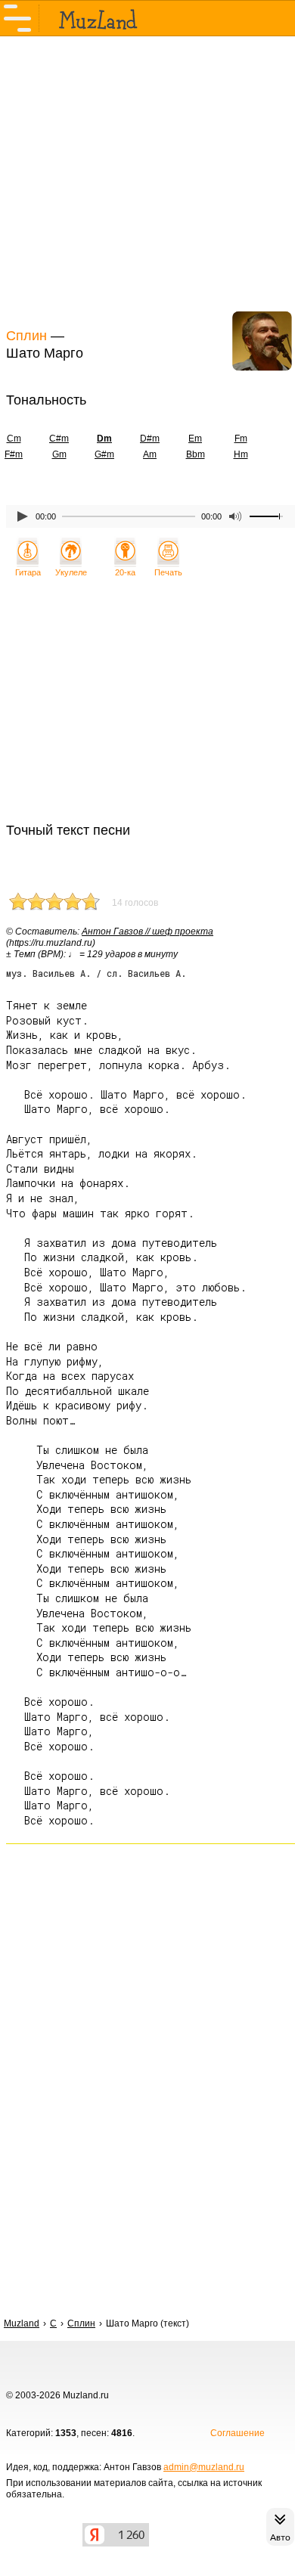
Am (150, 454)
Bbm (196, 454)
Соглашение (238, 2433)
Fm (241, 439)
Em (195, 439)
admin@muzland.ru (204, 2467)
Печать (168, 572)
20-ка (125, 572)
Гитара (28, 572)
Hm (241, 454)
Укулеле (71, 572)
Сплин (26, 336)
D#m (150, 439)
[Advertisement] (147, 180)
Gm (59, 454)
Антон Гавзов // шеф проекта (147, 932)
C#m (59, 439)
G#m (104, 454)
